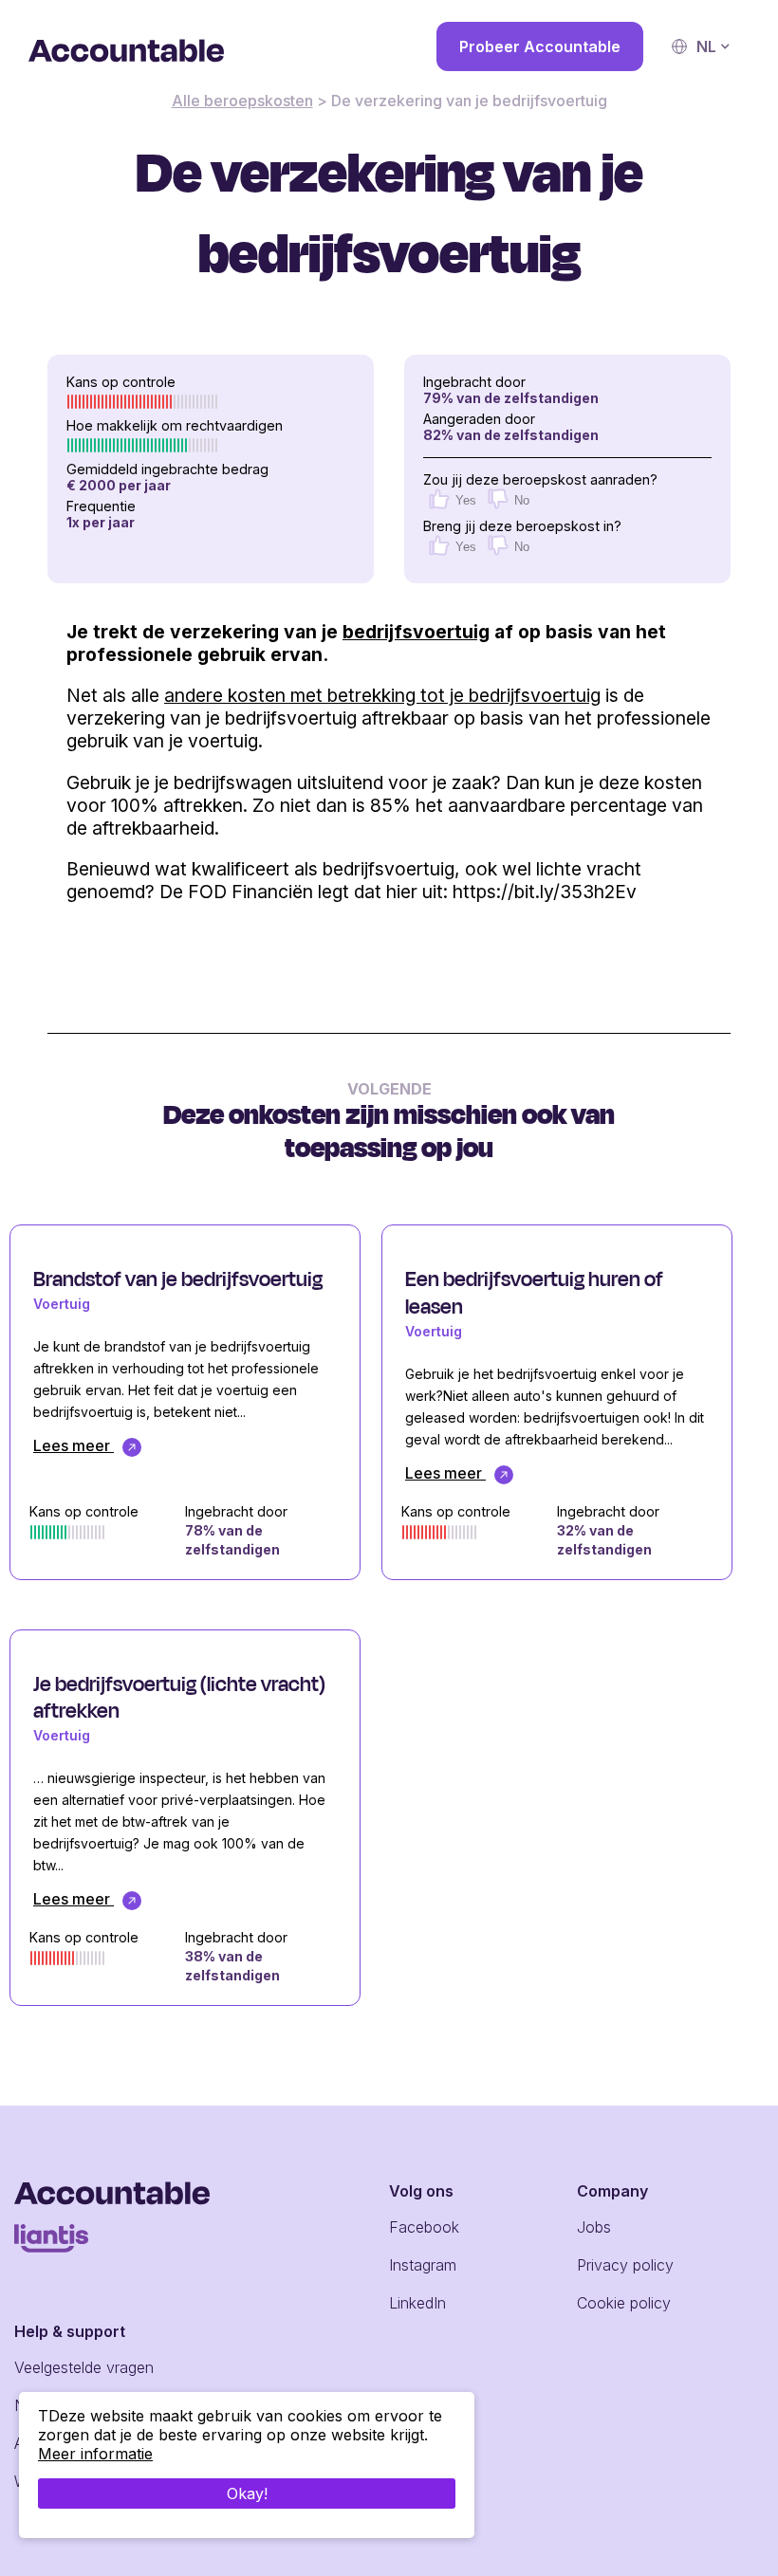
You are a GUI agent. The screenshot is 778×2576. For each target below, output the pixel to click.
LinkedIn (417, 2303)
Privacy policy (625, 2265)
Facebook (424, 2227)
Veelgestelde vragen (84, 2367)
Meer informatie (95, 2454)
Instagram (423, 2265)
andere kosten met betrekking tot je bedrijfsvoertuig (382, 695)
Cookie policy (624, 2303)
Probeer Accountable (540, 46)
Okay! (247, 2493)
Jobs (594, 2227)
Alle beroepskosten (242, 101)
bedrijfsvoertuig (416, 632)
